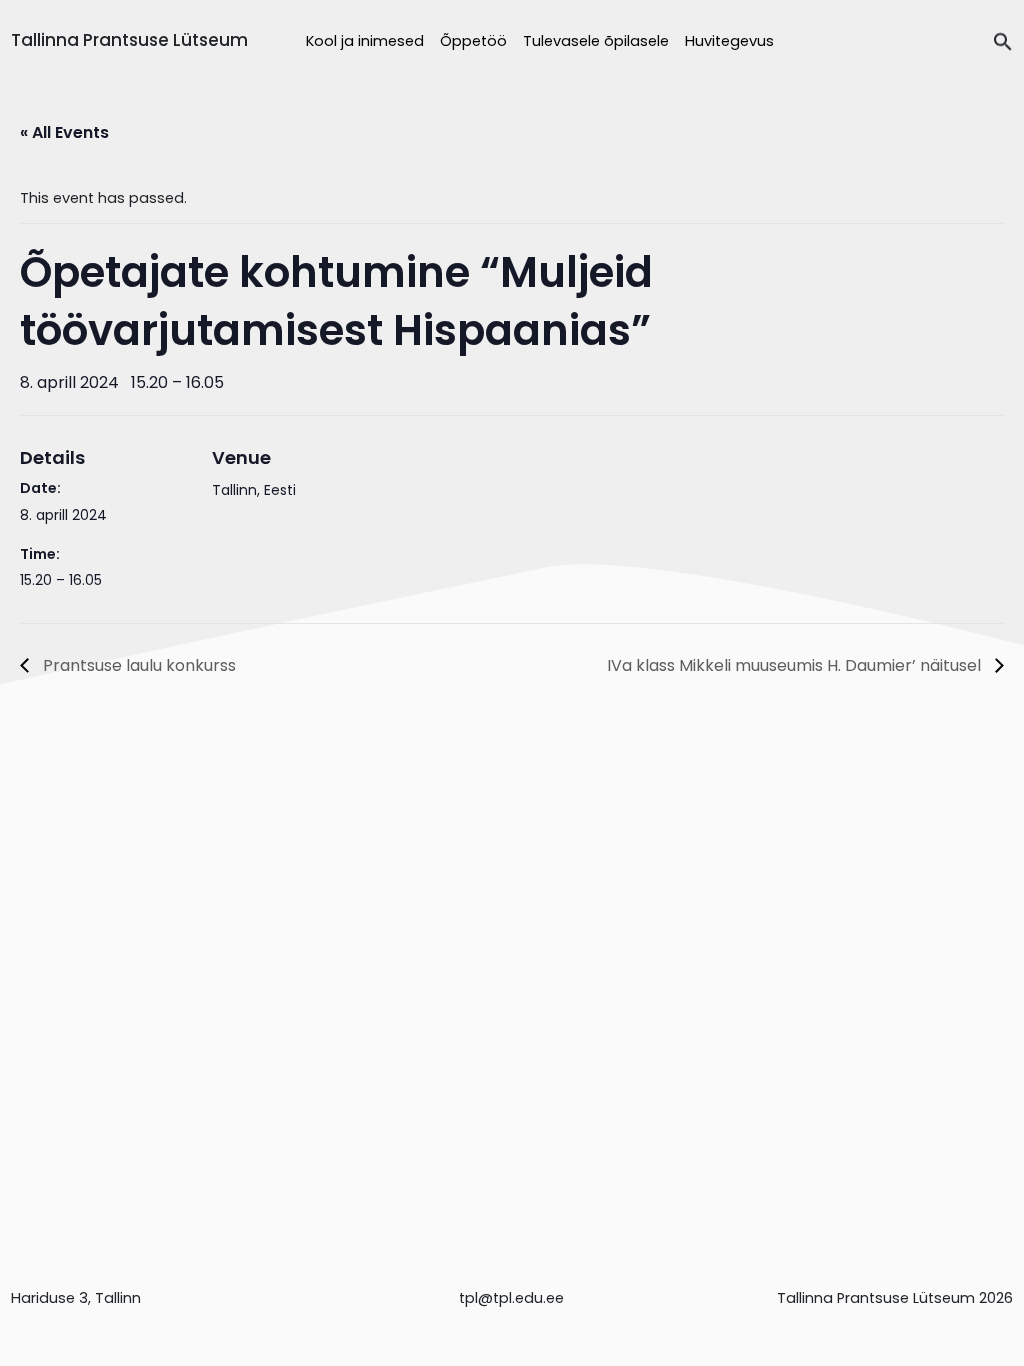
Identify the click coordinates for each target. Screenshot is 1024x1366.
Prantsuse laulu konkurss (137, 665)
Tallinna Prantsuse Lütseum (129, 40)
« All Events (64, 132)
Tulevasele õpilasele (596, 41)
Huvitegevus (729, 41)
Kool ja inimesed (365, 41)
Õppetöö (473, 41)
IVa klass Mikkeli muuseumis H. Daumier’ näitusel (796, 665)
